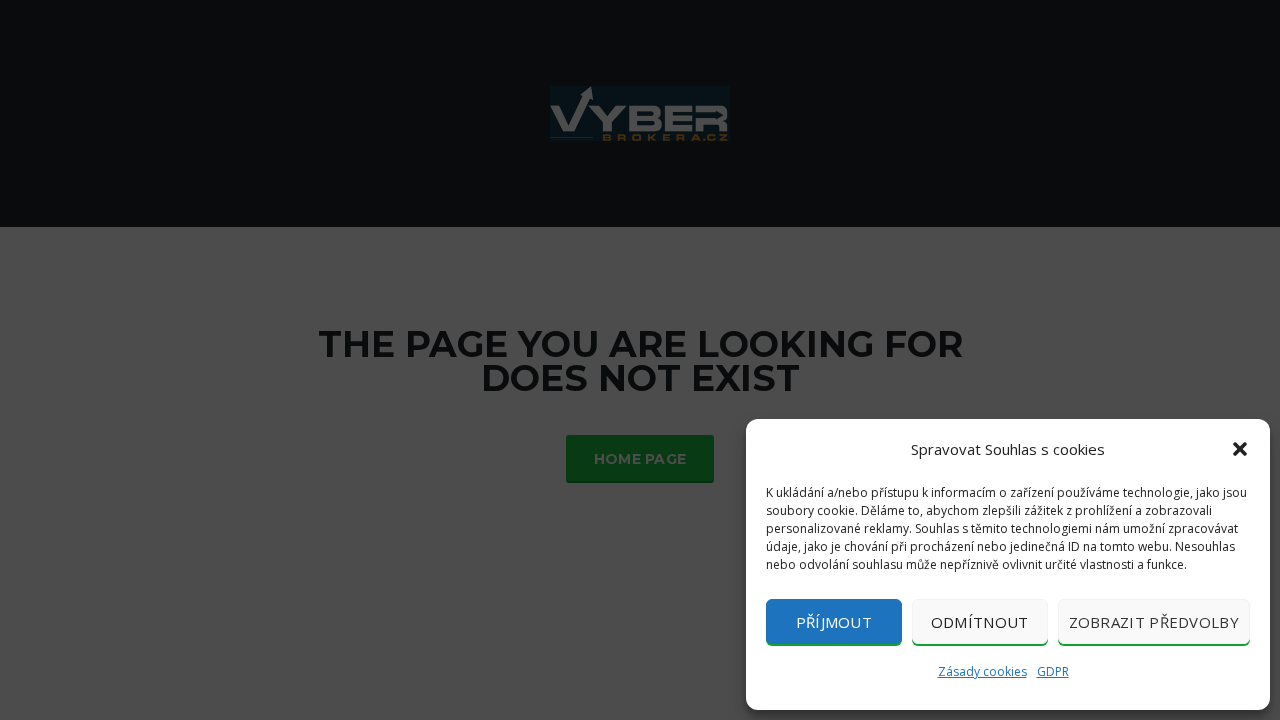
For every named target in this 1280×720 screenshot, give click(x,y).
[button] (1240, 449)
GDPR (1053, 671)
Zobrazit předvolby (1154, 622)
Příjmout (834, 622)
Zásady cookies (982, 671)
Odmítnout (980, 622)
